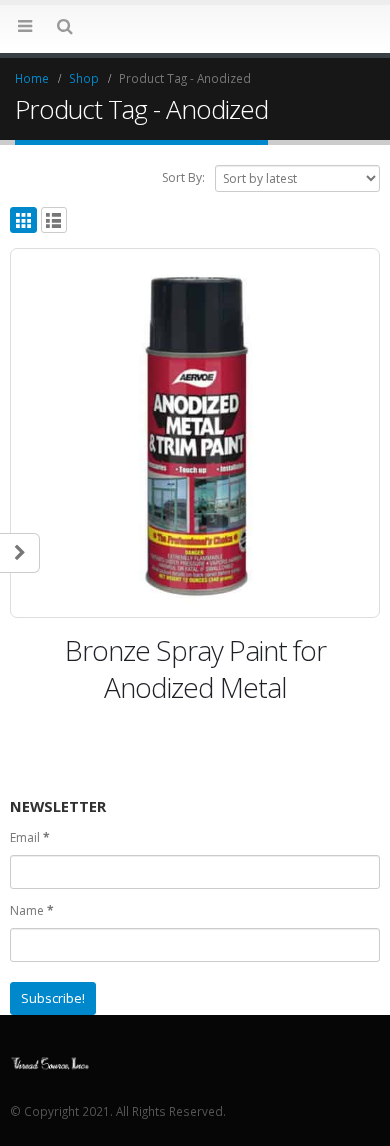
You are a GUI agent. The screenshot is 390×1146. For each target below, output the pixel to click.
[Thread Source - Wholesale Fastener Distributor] (50, 1061)
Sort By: (183, 177)
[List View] (54, 220)
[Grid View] (23, 220)
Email (30, 837)
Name (32, 910)
